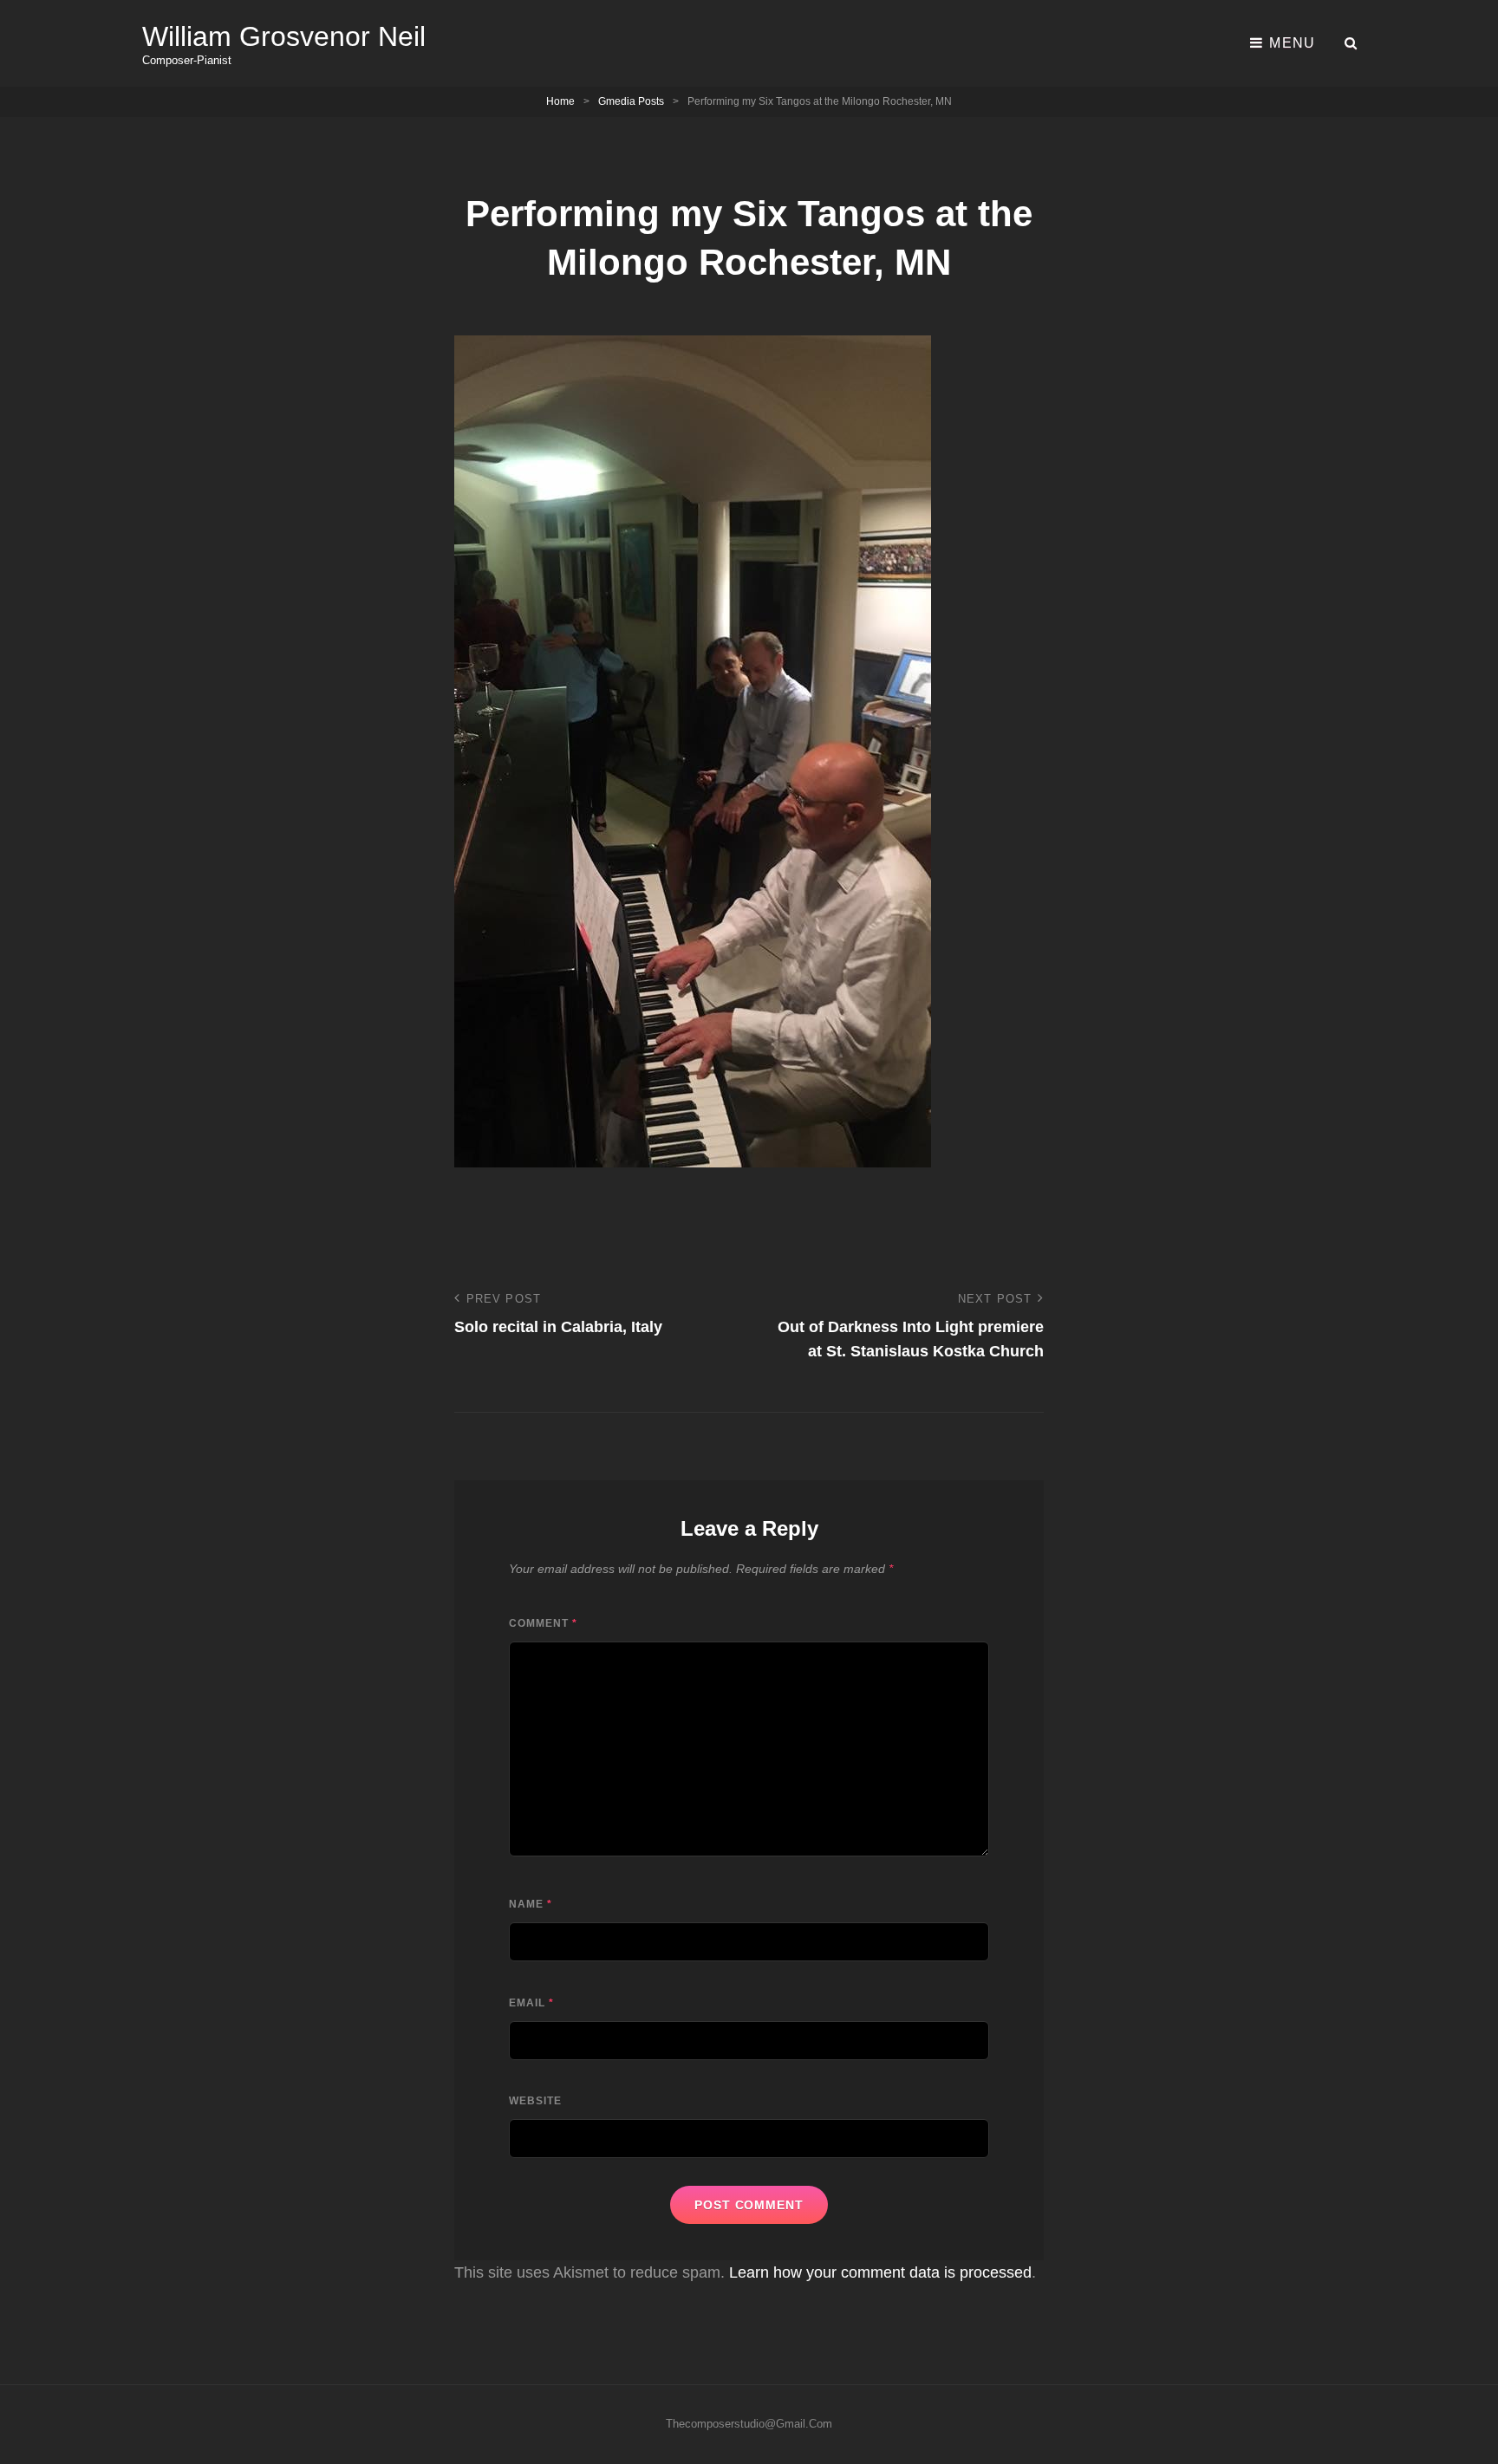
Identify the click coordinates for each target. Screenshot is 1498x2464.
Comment (543, 1623)
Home (560, 101)
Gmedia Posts (631, 101)
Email (531, 2003)
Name (531, 1904)
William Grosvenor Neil (284, 36)
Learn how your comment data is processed (880, 2272)
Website (535, 2101)
